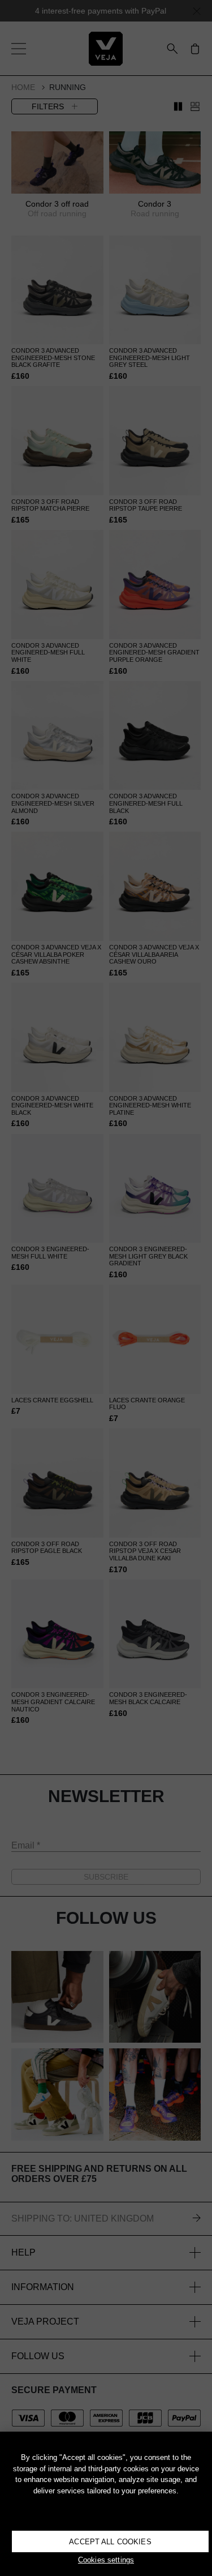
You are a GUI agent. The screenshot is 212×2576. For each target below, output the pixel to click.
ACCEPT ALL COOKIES (110, 2542)
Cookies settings (106, 2560)
